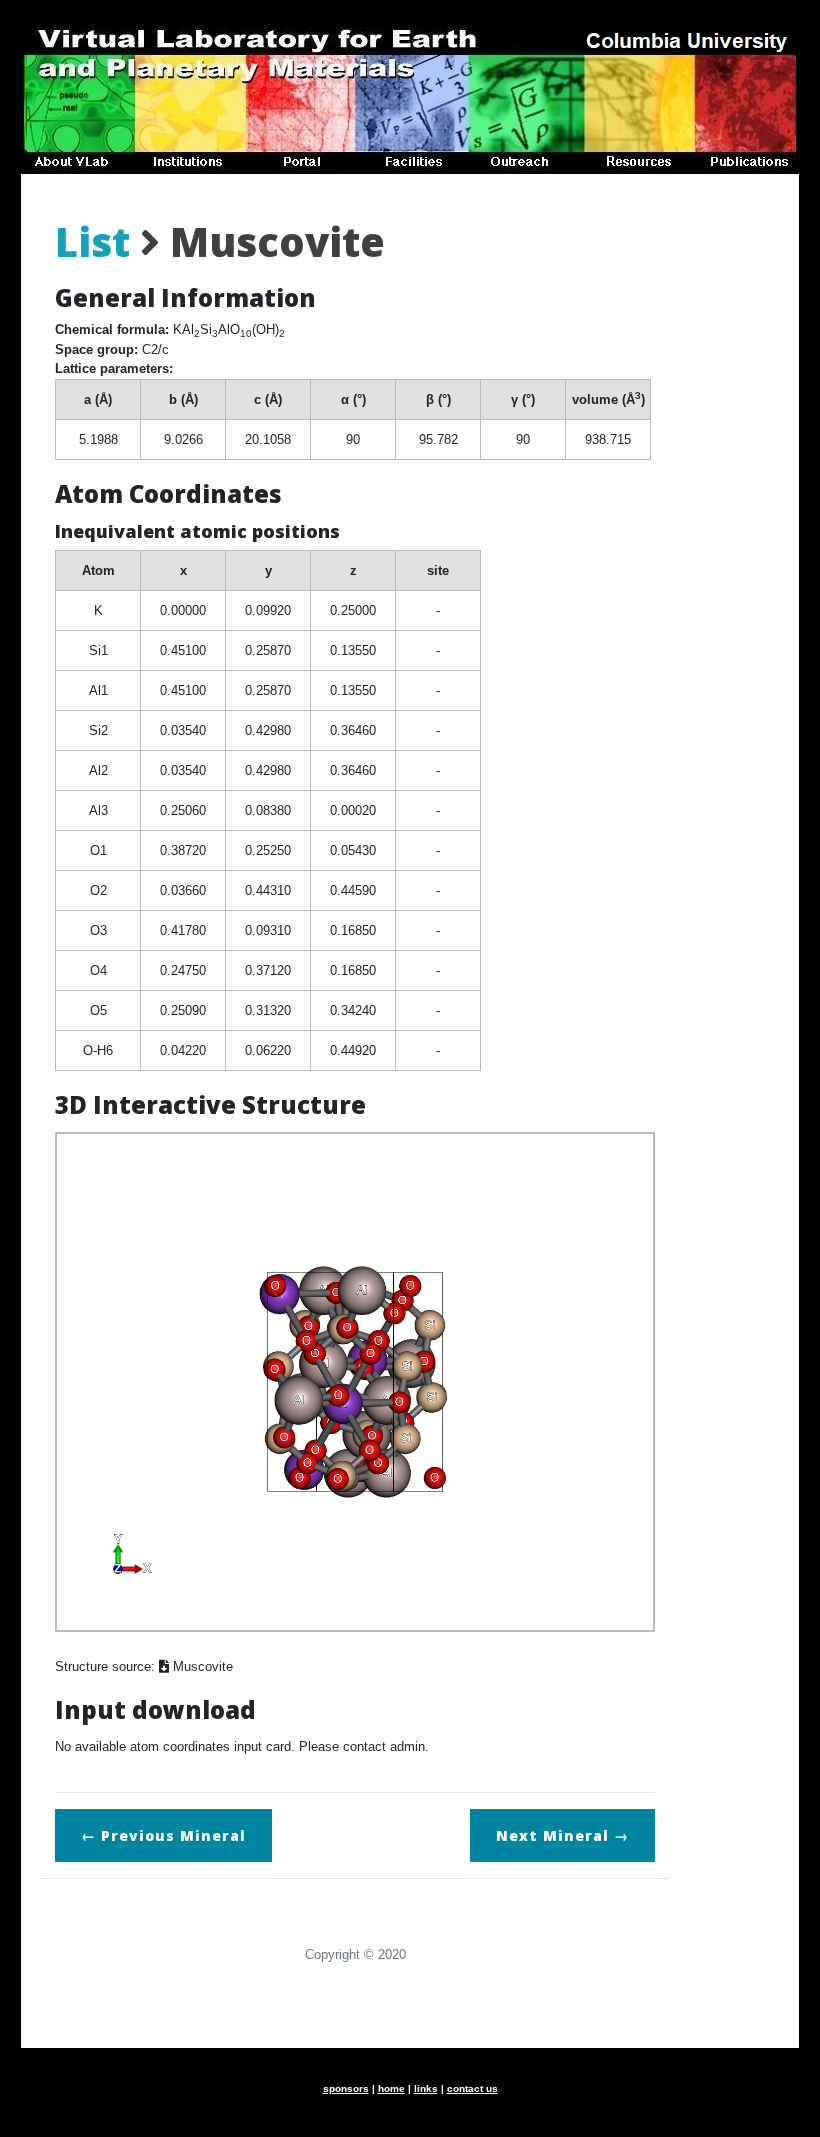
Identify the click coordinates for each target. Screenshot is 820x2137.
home (391, 2088)
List (92, 241)
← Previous (163, 1835)
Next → (562, 1835)
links (426, 2088)
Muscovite (201, 1666)
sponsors (346, 2088)
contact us (472, 2088)
